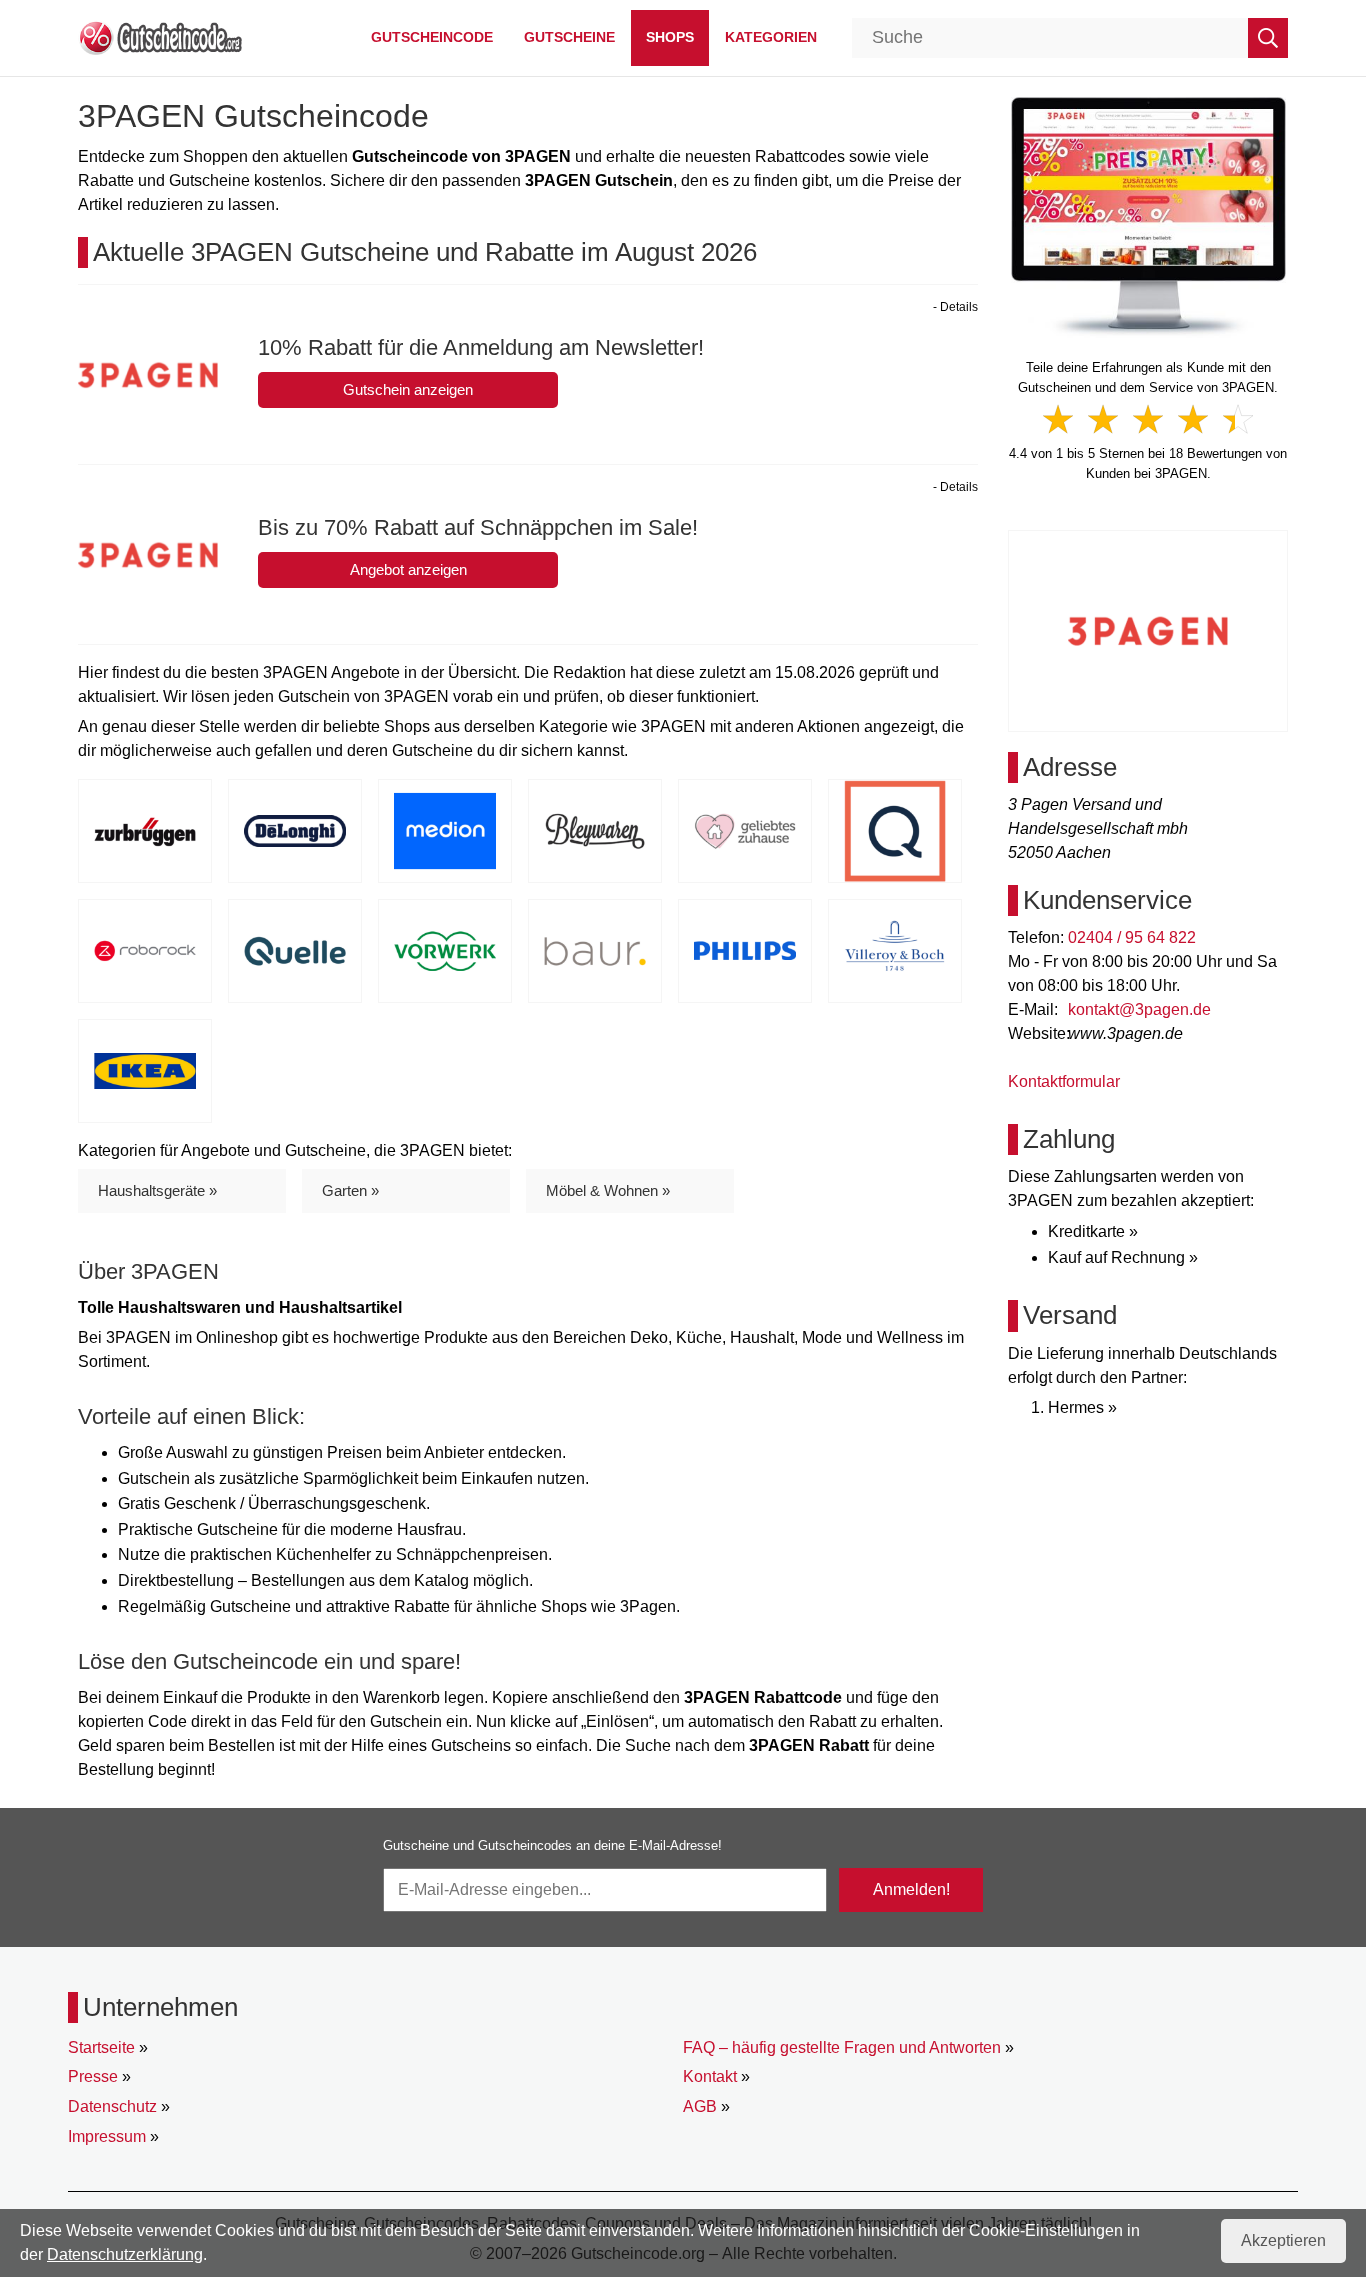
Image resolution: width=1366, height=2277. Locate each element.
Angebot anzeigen (408, 569)
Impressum (107, 2136)
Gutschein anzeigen (408, 389)
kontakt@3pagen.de (1139, 1009)
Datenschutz (112, 2106)
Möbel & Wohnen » (608, 1190)
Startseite (101, 2047)
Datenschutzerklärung (125, 2254)
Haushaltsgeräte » (157, 1190)
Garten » (350, 1190)
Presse (93, 2076)
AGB (700, 2106)
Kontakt (710, 2076)
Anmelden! (911, 1889)
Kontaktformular (1064, 1081)
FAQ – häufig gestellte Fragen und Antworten (842, 2047)
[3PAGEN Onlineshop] (1148, 215)
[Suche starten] (1268, 38)
